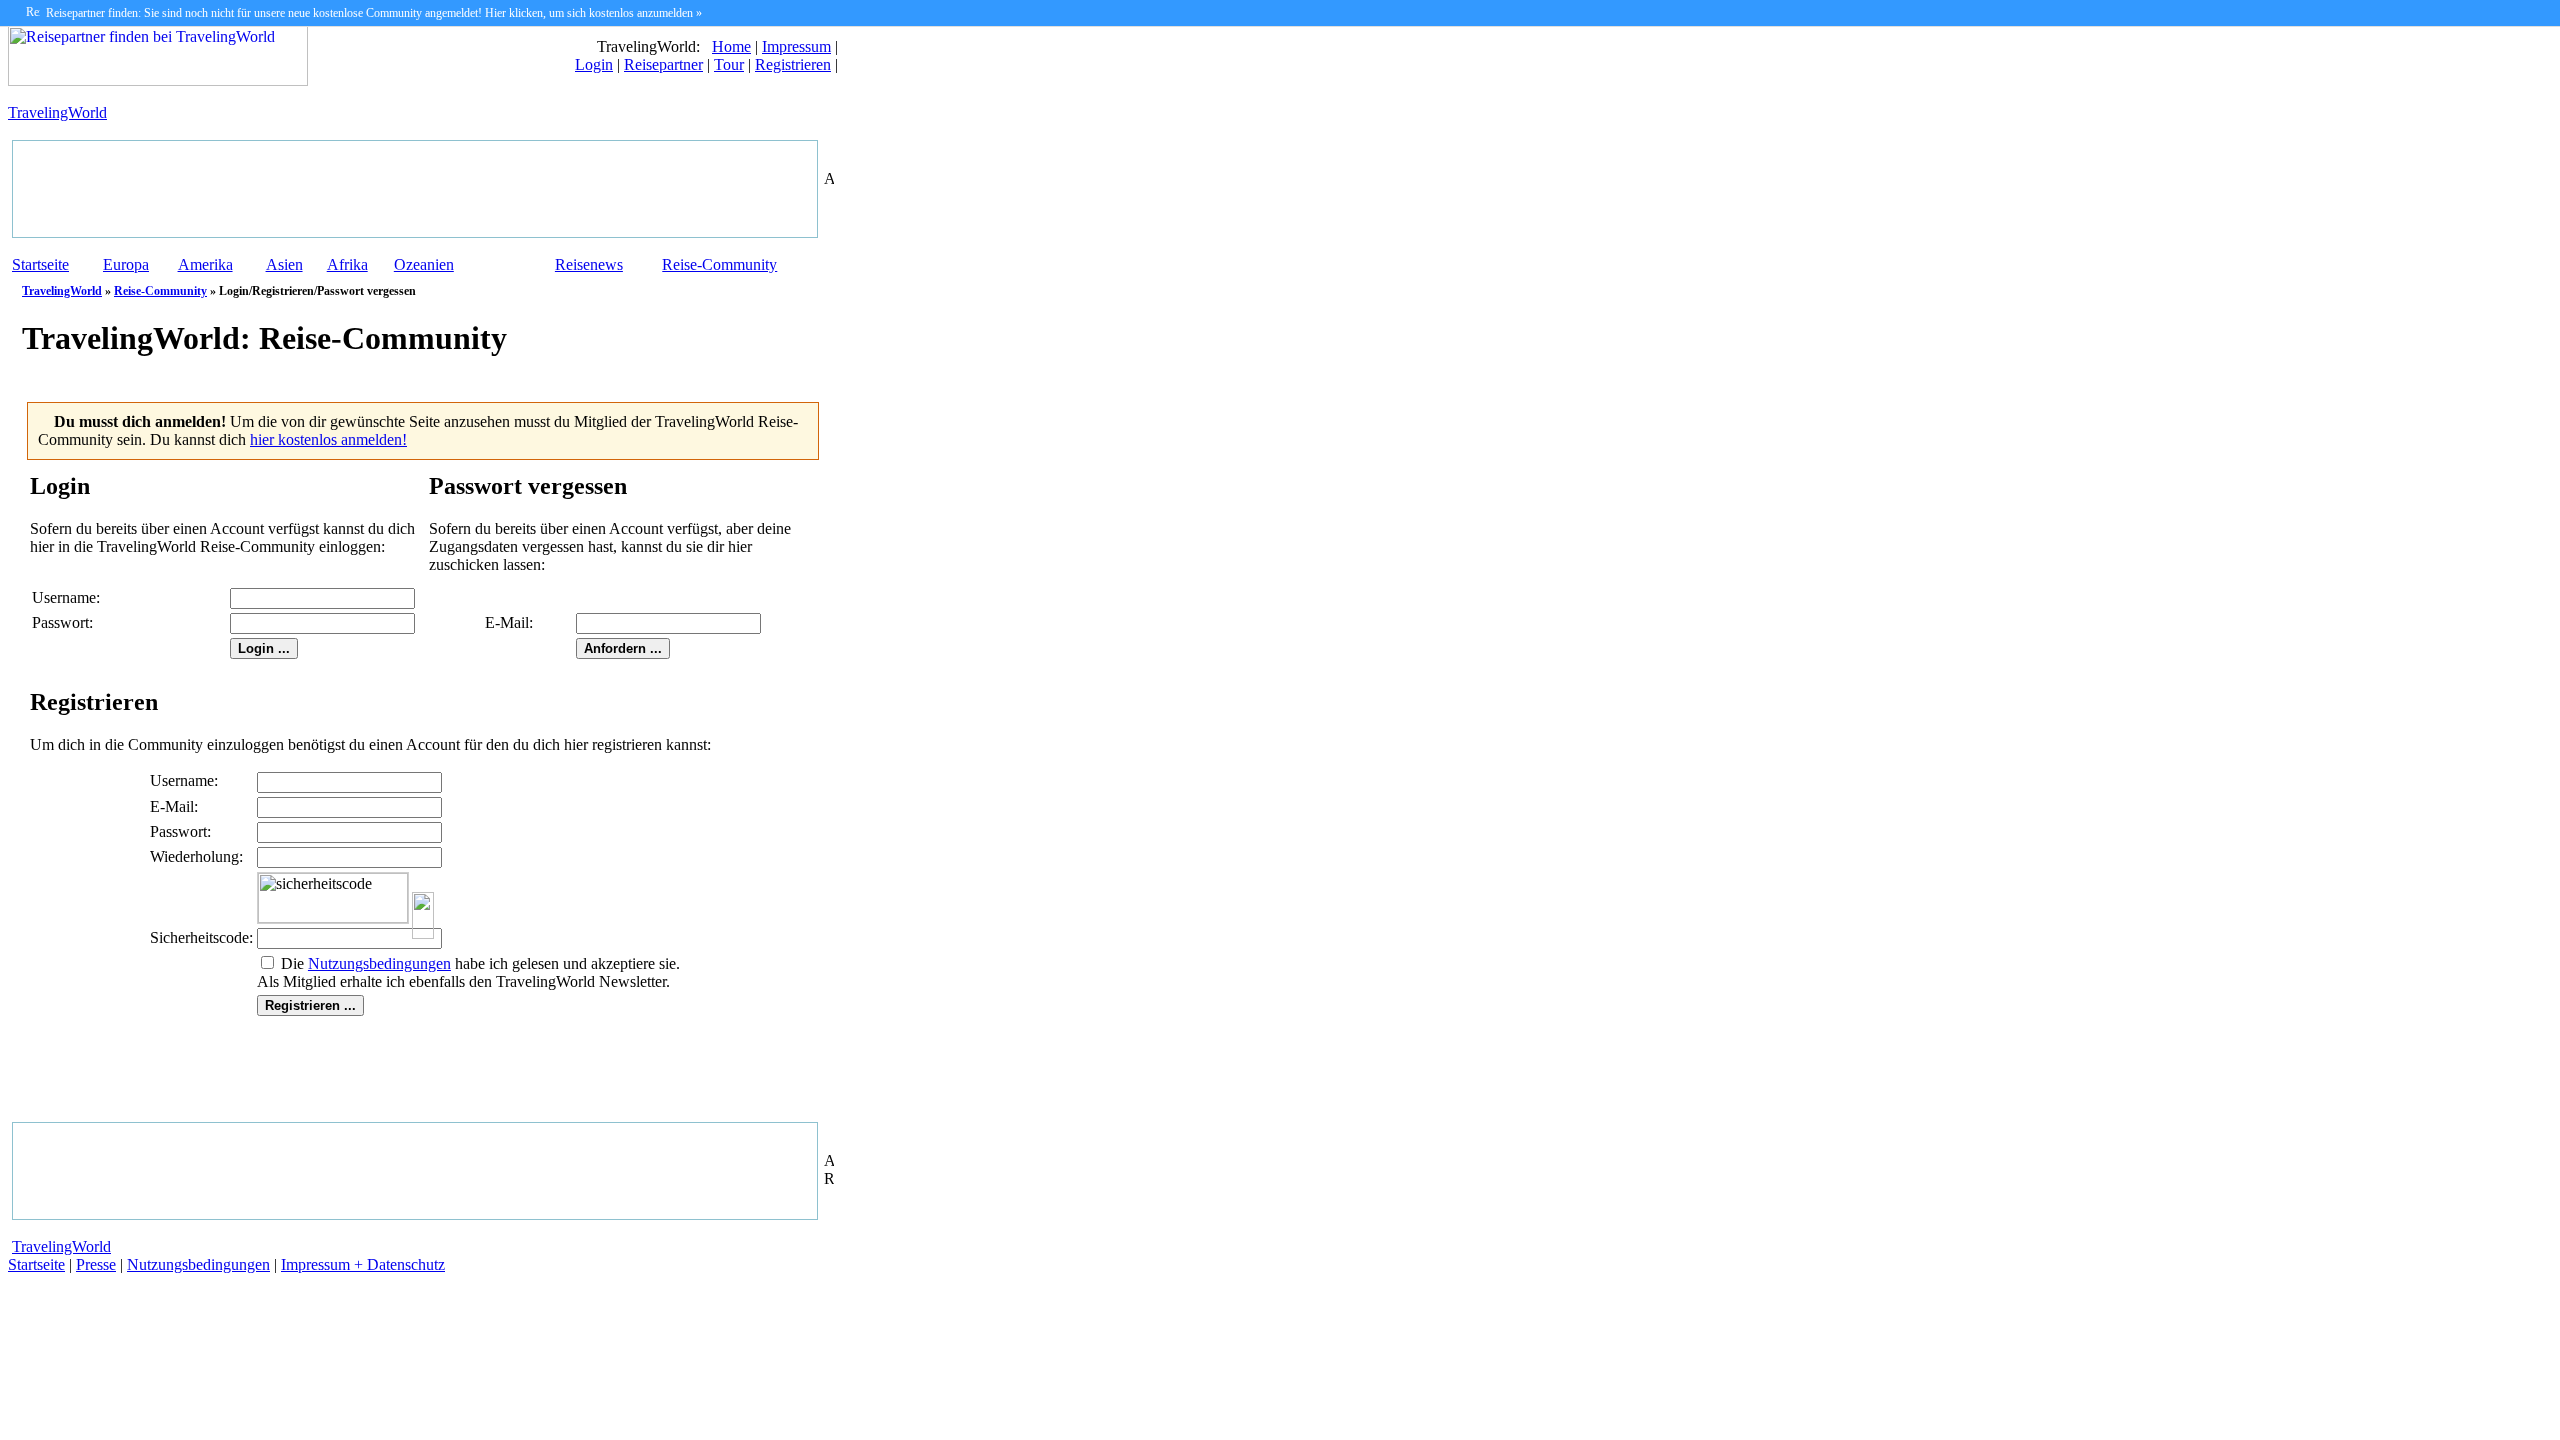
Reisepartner (663, 64)
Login (594, 64)
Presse (96, 1264)
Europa (126, 264)
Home (731, 46)
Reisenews (589, 264)
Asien (284, 264)
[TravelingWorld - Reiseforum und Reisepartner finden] (158, 80)
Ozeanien (424, 264)
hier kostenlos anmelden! (328, 439)
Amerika (205, 264)
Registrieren (793, 64)
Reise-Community (719, 264)
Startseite (40, 264)
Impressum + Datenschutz (363, 1264)
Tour (729, 64)
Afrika (347, 264)
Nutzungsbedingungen (198, 1264)
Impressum (796, 46)
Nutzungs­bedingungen (379, 963)
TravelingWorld (57, 112)
